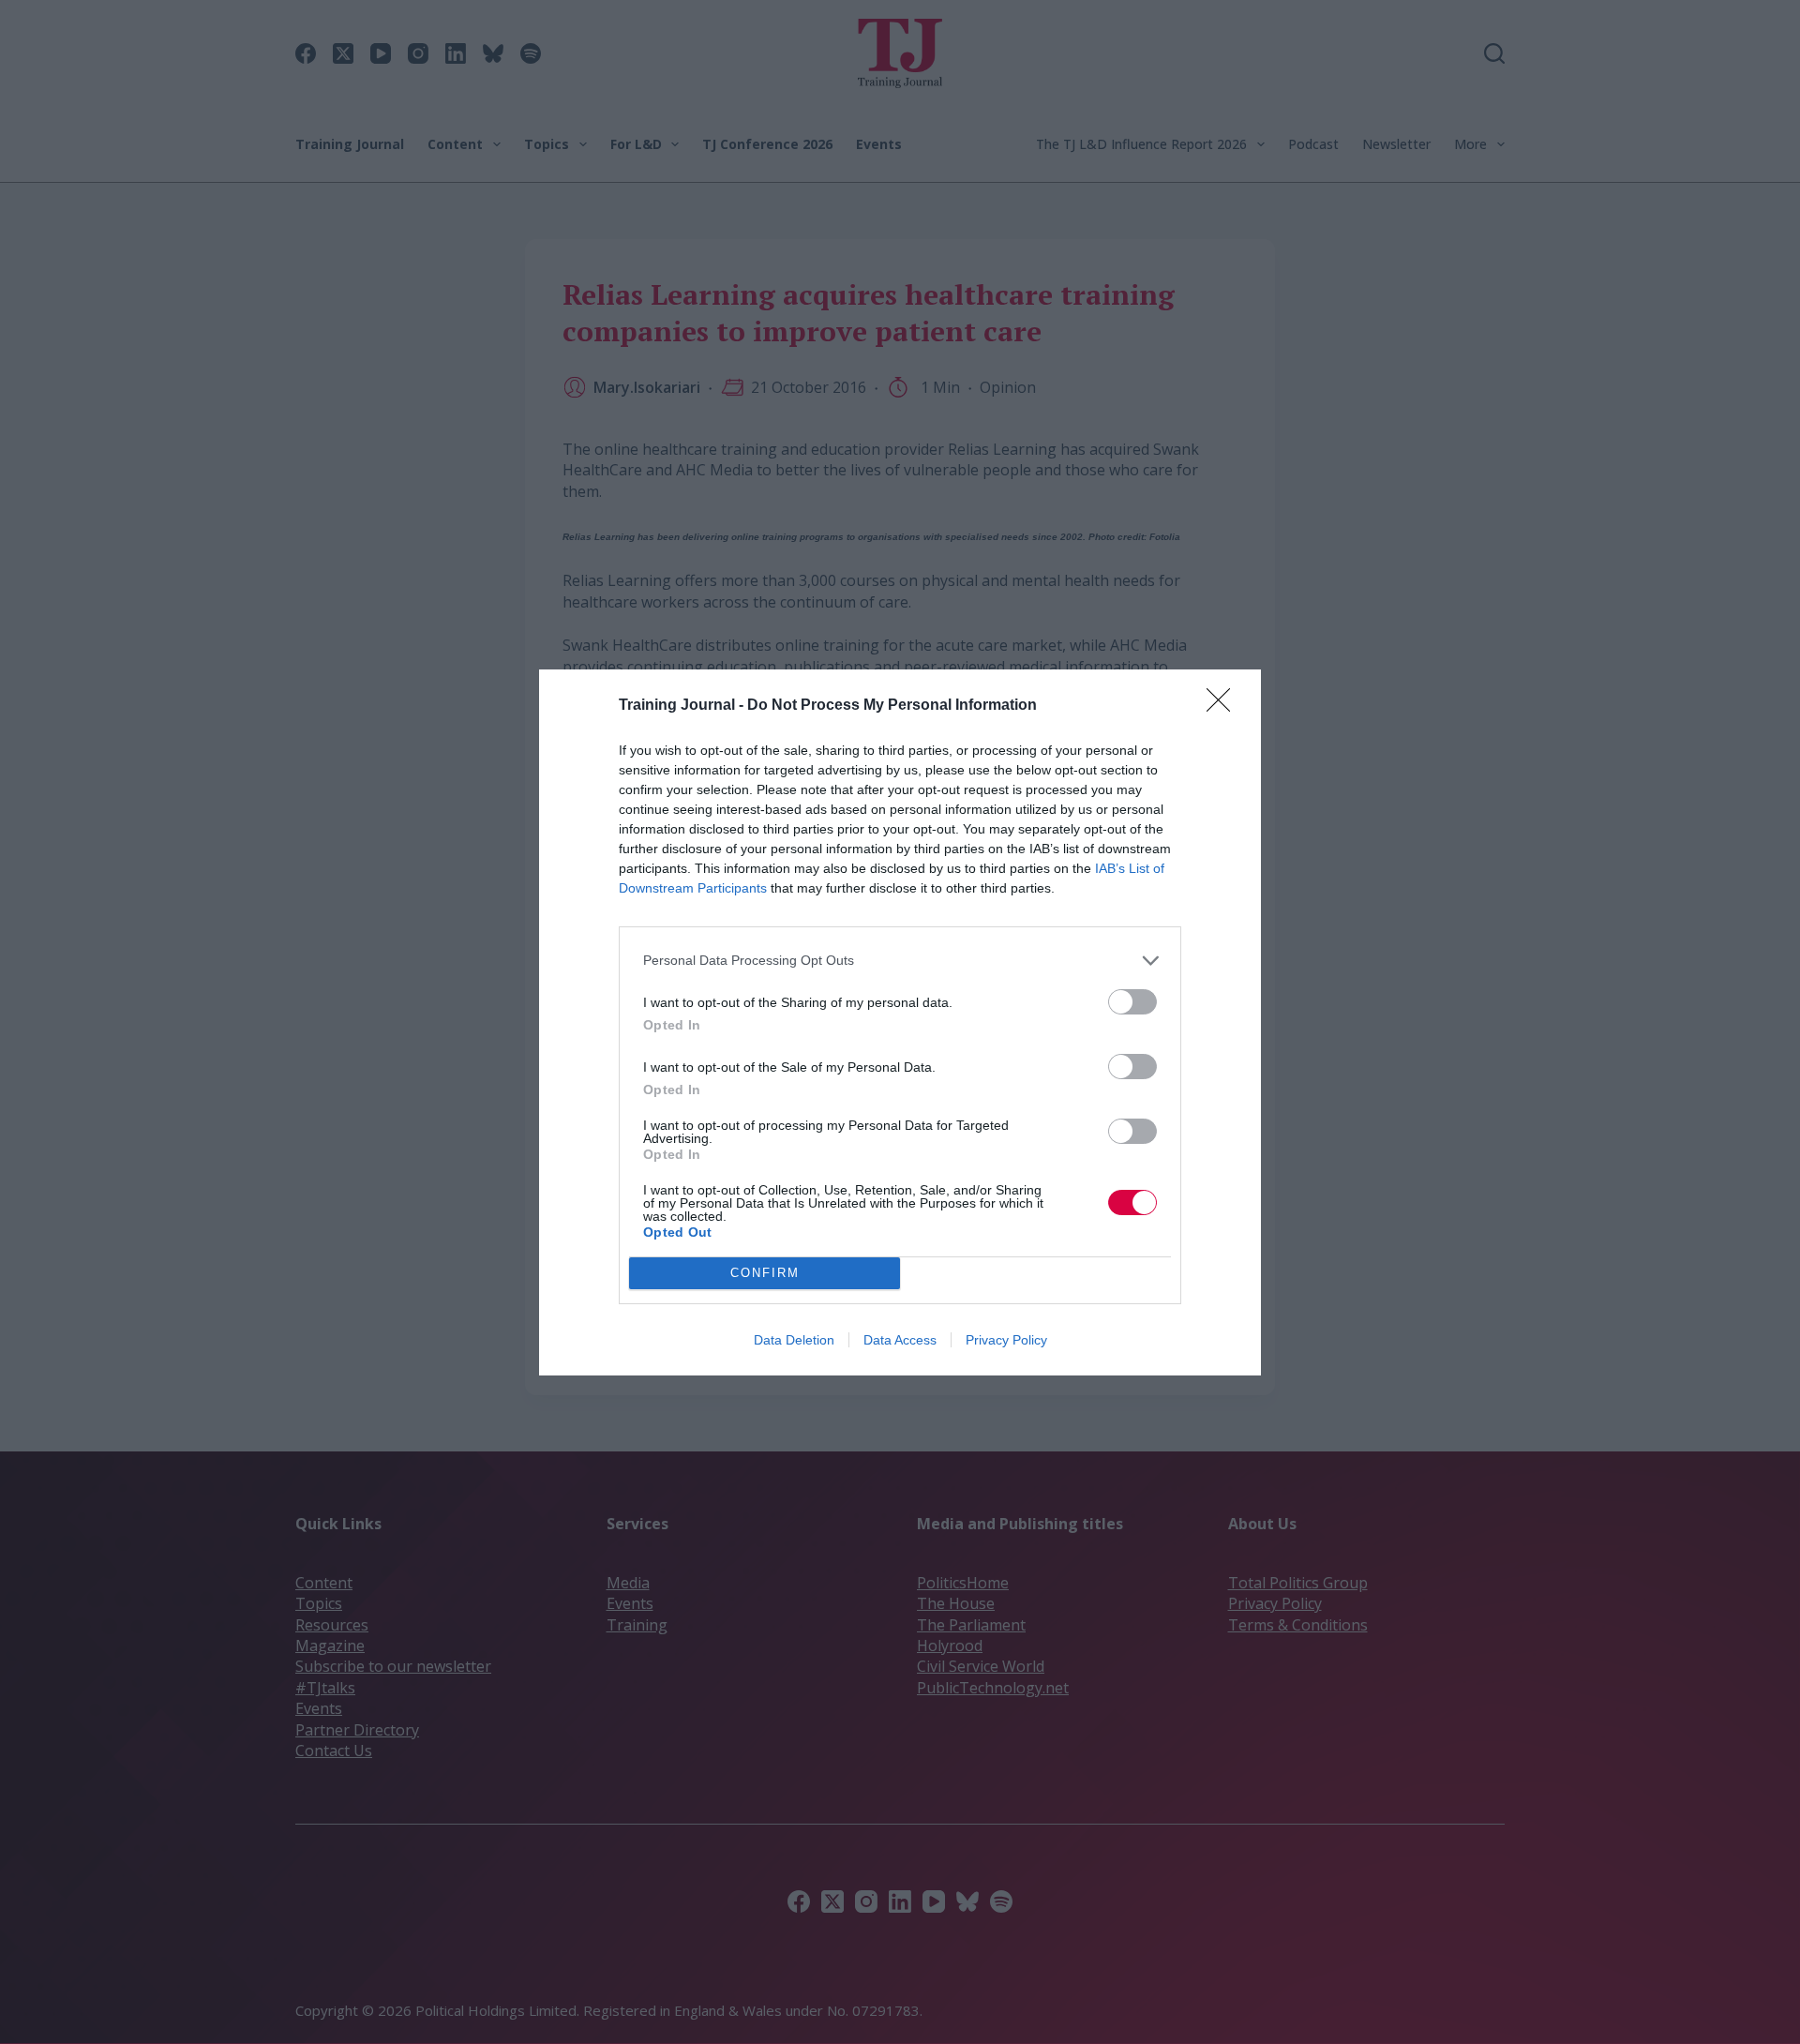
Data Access (900, 1340)
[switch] (1132, 1002)
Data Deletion (794, 1340)
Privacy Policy (1006, 1340)
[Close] (1224, 706)
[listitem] (900, 961)
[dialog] (900, 1022)
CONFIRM (765, 1273)
